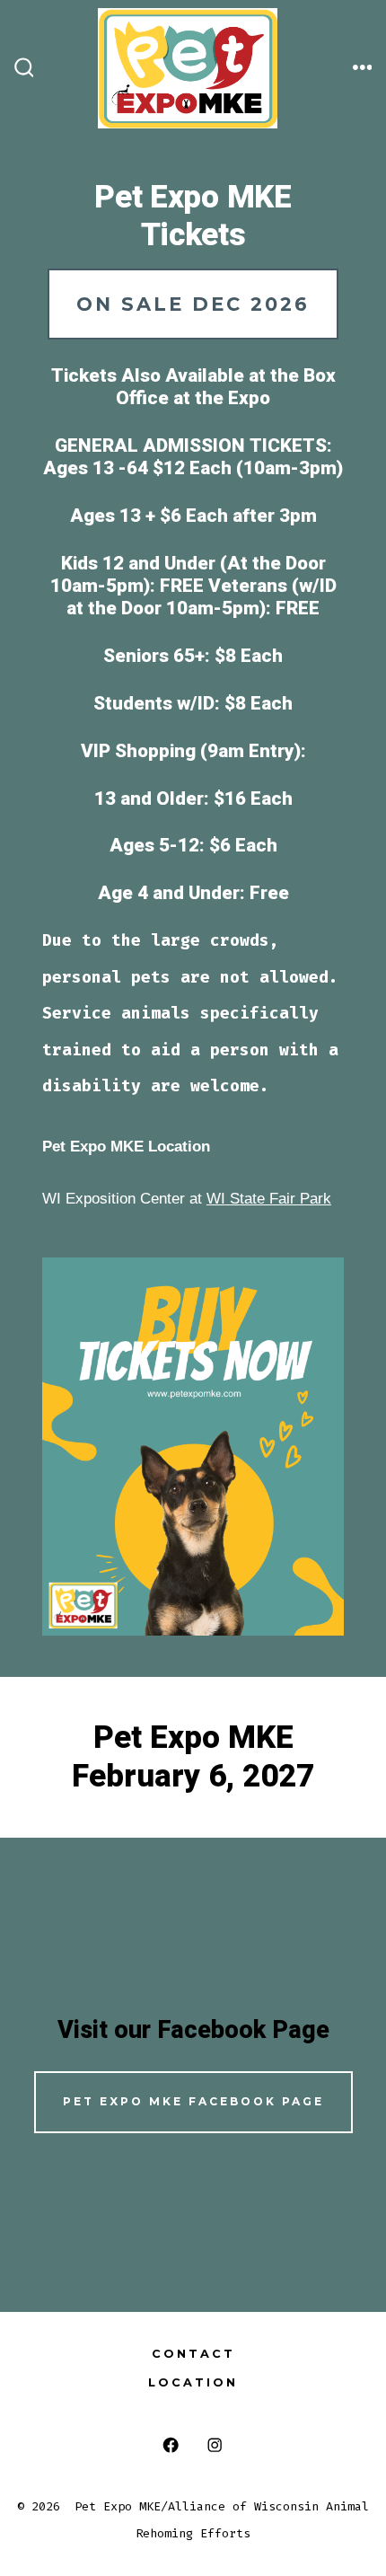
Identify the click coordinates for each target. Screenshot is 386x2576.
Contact (193, 2354)
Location (193, 2382)
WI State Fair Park (269, 1199)
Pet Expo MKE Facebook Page (193, 2101)
